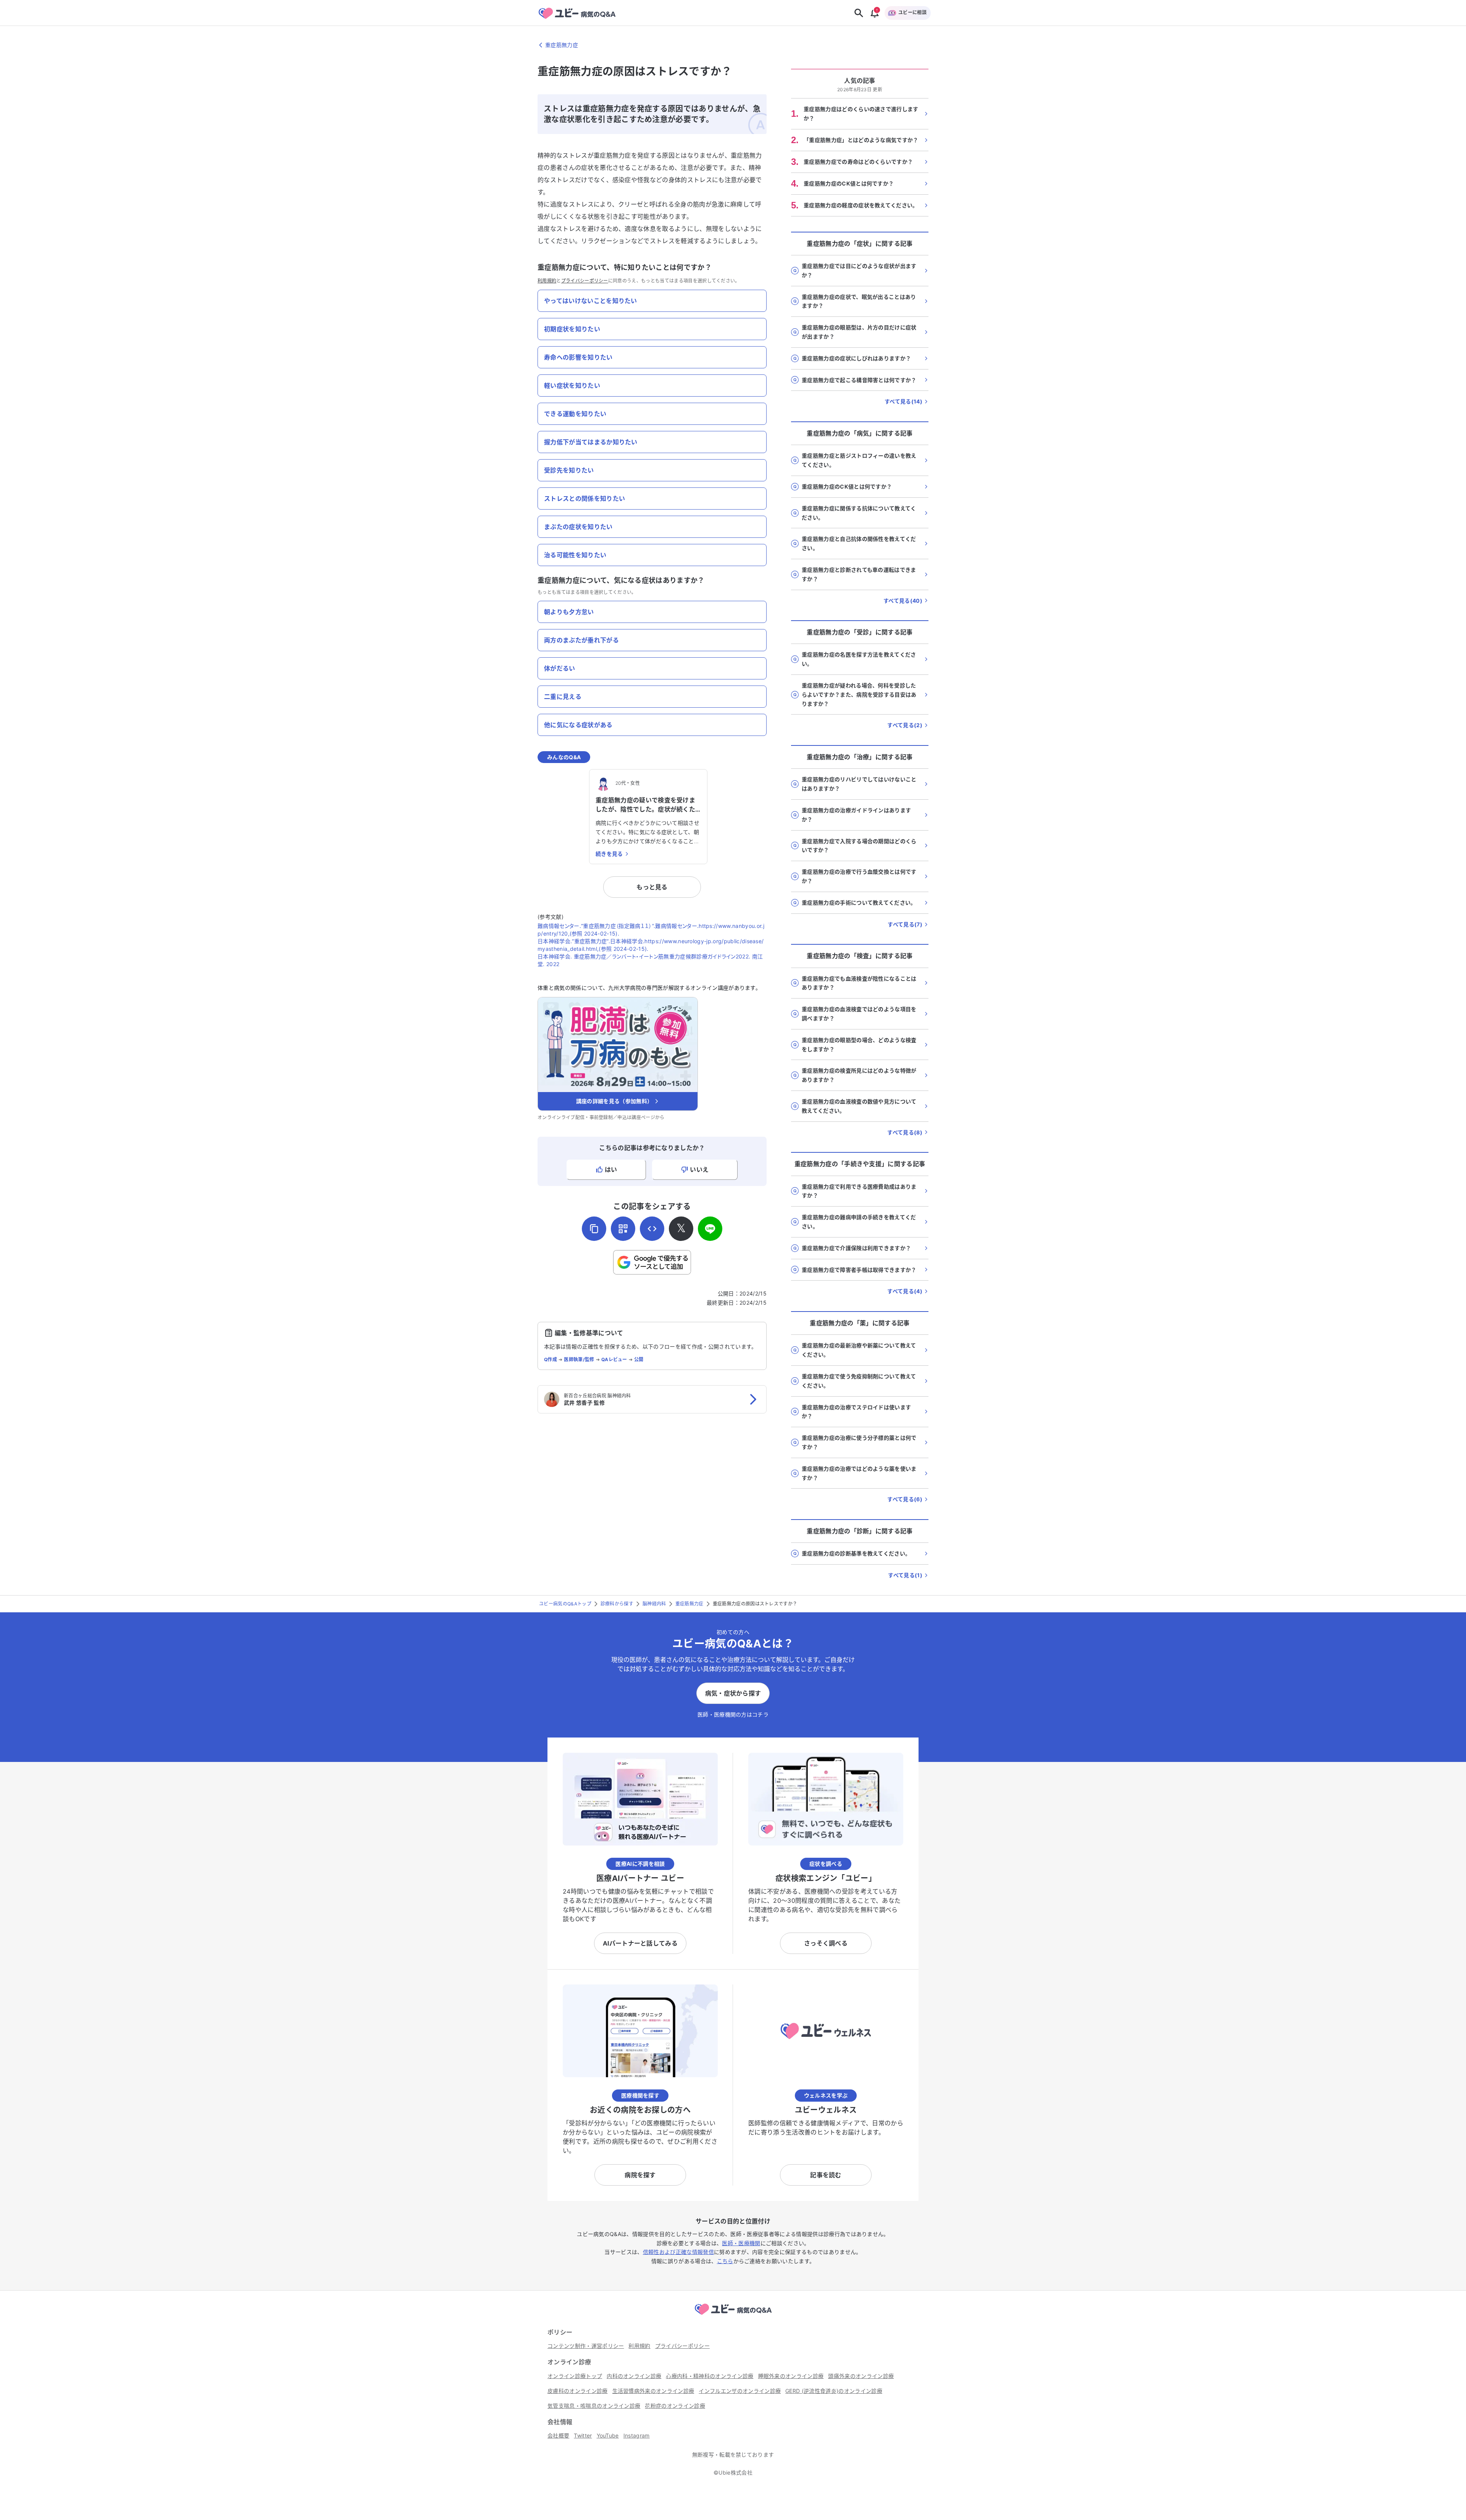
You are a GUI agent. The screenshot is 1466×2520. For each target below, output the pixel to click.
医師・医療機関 (741, 2243)
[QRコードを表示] (623, 1229)
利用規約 (547, 281)
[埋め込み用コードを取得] (652, 1229)
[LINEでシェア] (710, 1229)
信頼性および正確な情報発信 (678, 2252)
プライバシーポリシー (585, 281)
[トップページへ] (733, 2316)
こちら (725, 2261)
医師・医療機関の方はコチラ (733, 1714)
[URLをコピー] (594, 1229)
